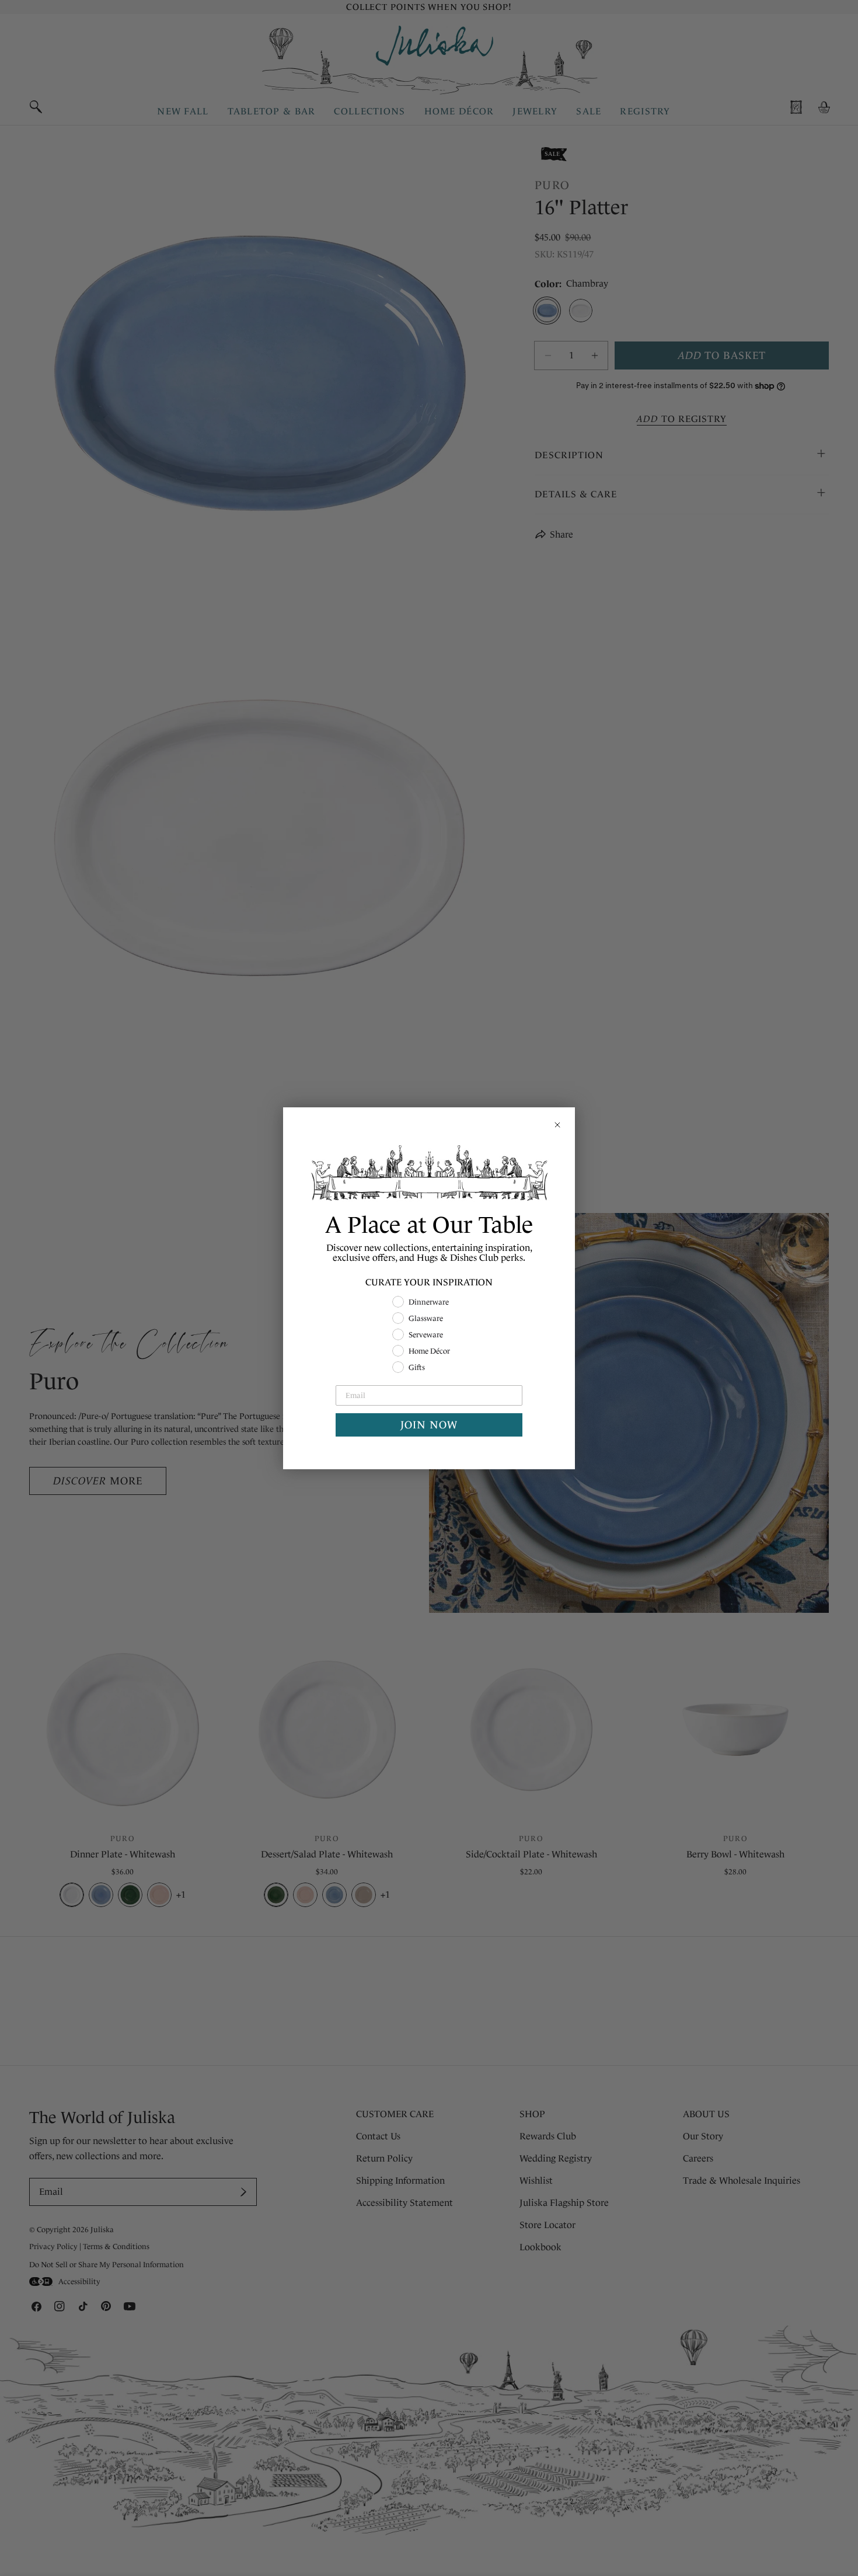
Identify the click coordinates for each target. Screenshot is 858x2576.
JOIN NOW (429, 1425)
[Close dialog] (557, 1125)
